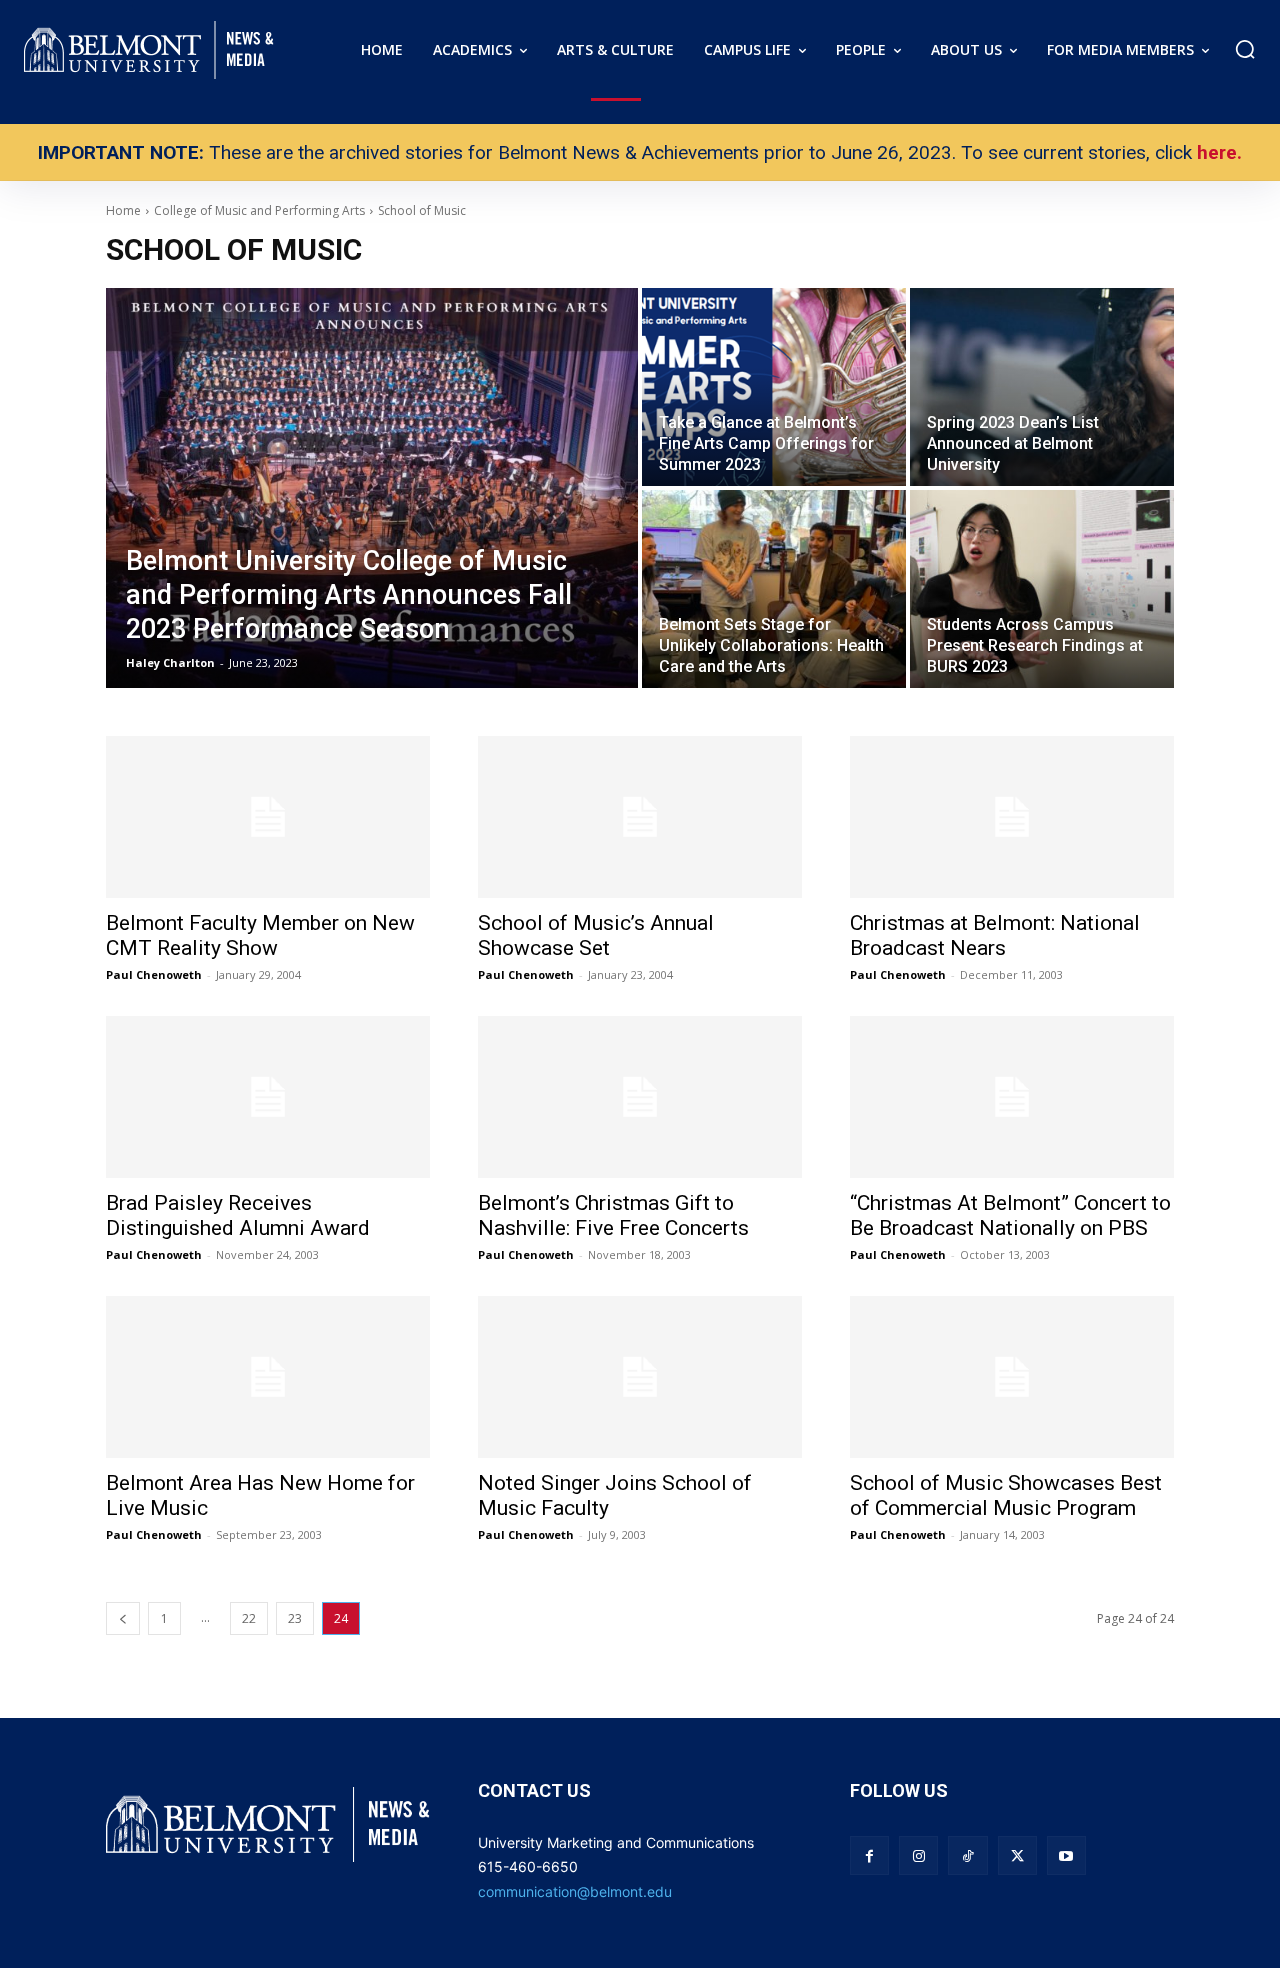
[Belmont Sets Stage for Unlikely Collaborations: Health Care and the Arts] (774, 589)
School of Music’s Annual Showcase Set (596, 935)
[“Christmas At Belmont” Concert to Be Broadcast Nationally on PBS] (1012, 1097)
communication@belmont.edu (575, 1891)
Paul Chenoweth (154, 974)
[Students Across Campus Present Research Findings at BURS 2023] (1042, 589)
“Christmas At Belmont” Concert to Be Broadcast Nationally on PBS (1010, 1215)
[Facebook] (869, 1855)
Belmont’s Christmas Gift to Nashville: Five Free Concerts (613, 1215)
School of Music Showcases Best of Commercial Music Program (1006, 1495)
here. (1219, 152)
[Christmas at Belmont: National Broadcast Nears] (1012, 817)
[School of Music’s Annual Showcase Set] (640, 817)
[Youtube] (1066, 1855)
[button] (1245, 49)
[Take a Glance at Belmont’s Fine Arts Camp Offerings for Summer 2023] (774, 387)
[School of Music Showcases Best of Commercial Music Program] (1012, 1377)
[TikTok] (967, 1855)
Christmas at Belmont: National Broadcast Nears (995, 935)
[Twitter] (1017, 1855)
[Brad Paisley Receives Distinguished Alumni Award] (268, 1097)
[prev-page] (123, 1618)
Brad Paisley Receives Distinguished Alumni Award (238, 1215)
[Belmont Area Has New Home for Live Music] (268, 1377)
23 (295, 1618)
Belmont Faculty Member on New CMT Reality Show (260, 935)
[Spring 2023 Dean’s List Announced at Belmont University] (1042, 387)
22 (249, 1618)
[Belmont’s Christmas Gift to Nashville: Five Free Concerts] (640, 1097)
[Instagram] (918, 1855)
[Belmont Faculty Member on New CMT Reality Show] (268, 817)
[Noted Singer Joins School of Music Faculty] (640, 1377)
